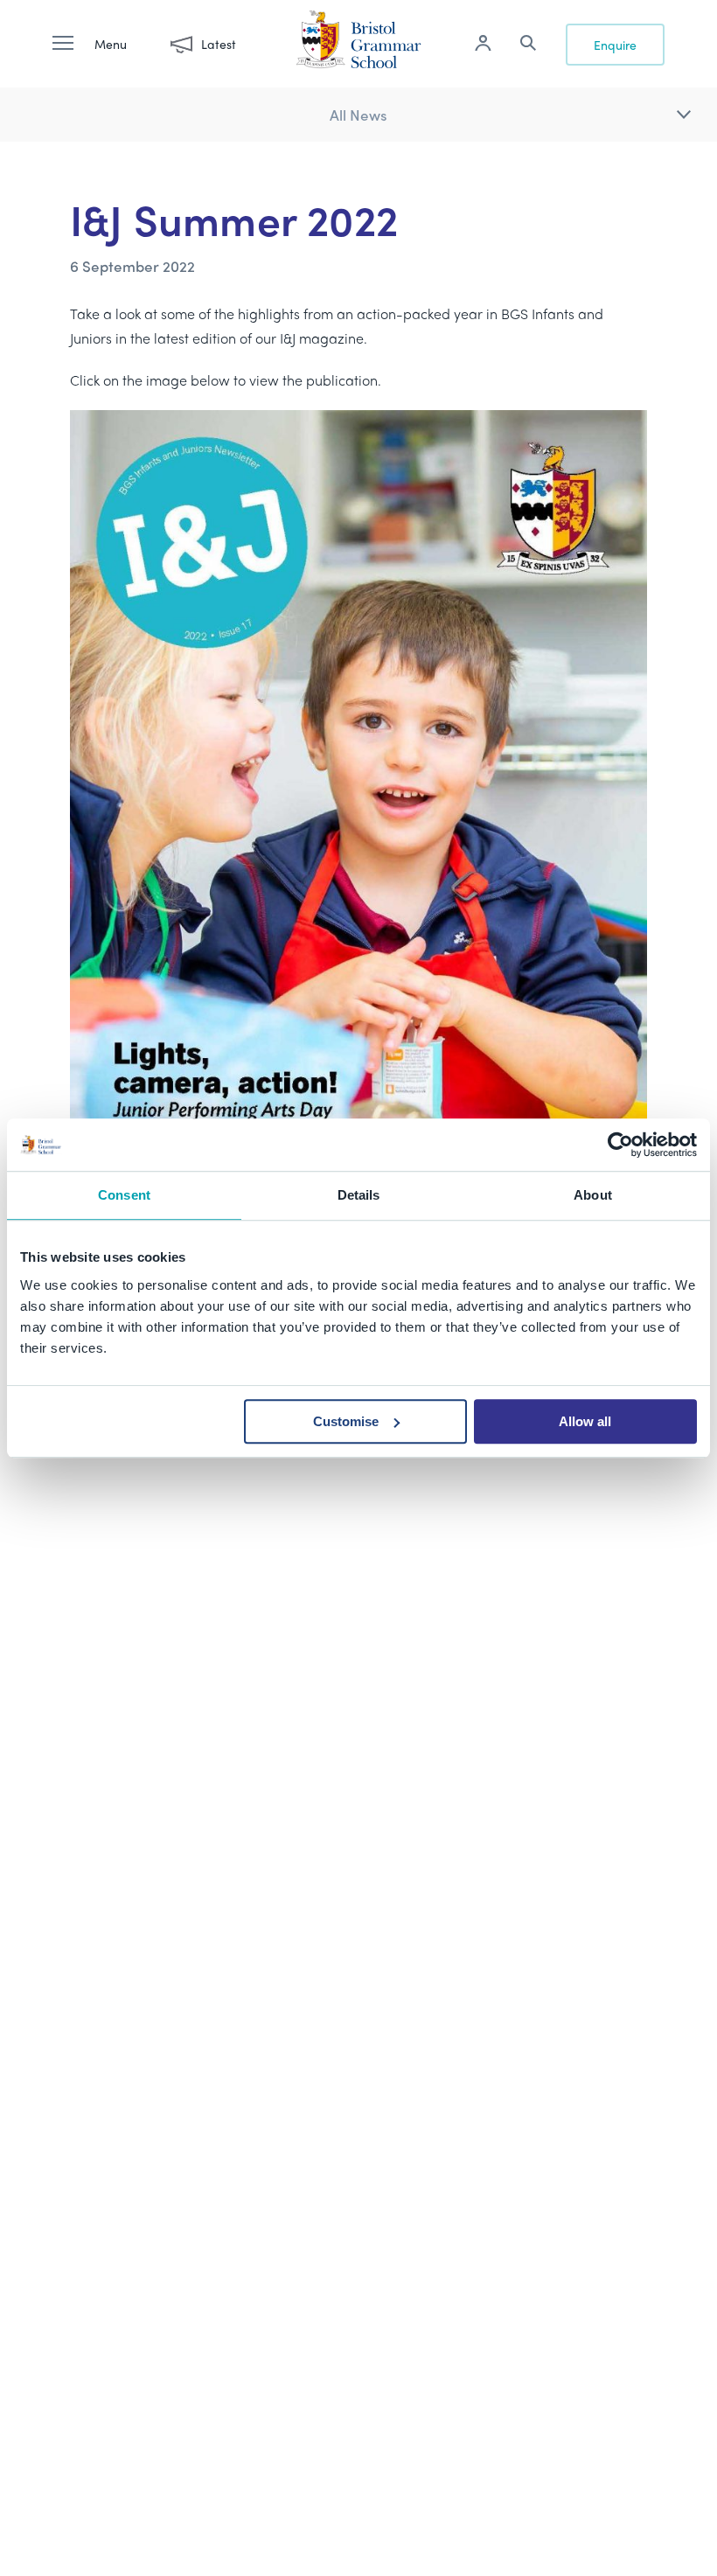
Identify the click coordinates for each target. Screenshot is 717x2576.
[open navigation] (72, 44)
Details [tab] (359, 1195)
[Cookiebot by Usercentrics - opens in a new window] (620, 1145)
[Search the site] (528, 45)
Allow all (585, 1421)
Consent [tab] (124, 1195)
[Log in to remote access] (483, 45)
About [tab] (593, 1195)
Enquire (615, 45)
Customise (346, 1421)
